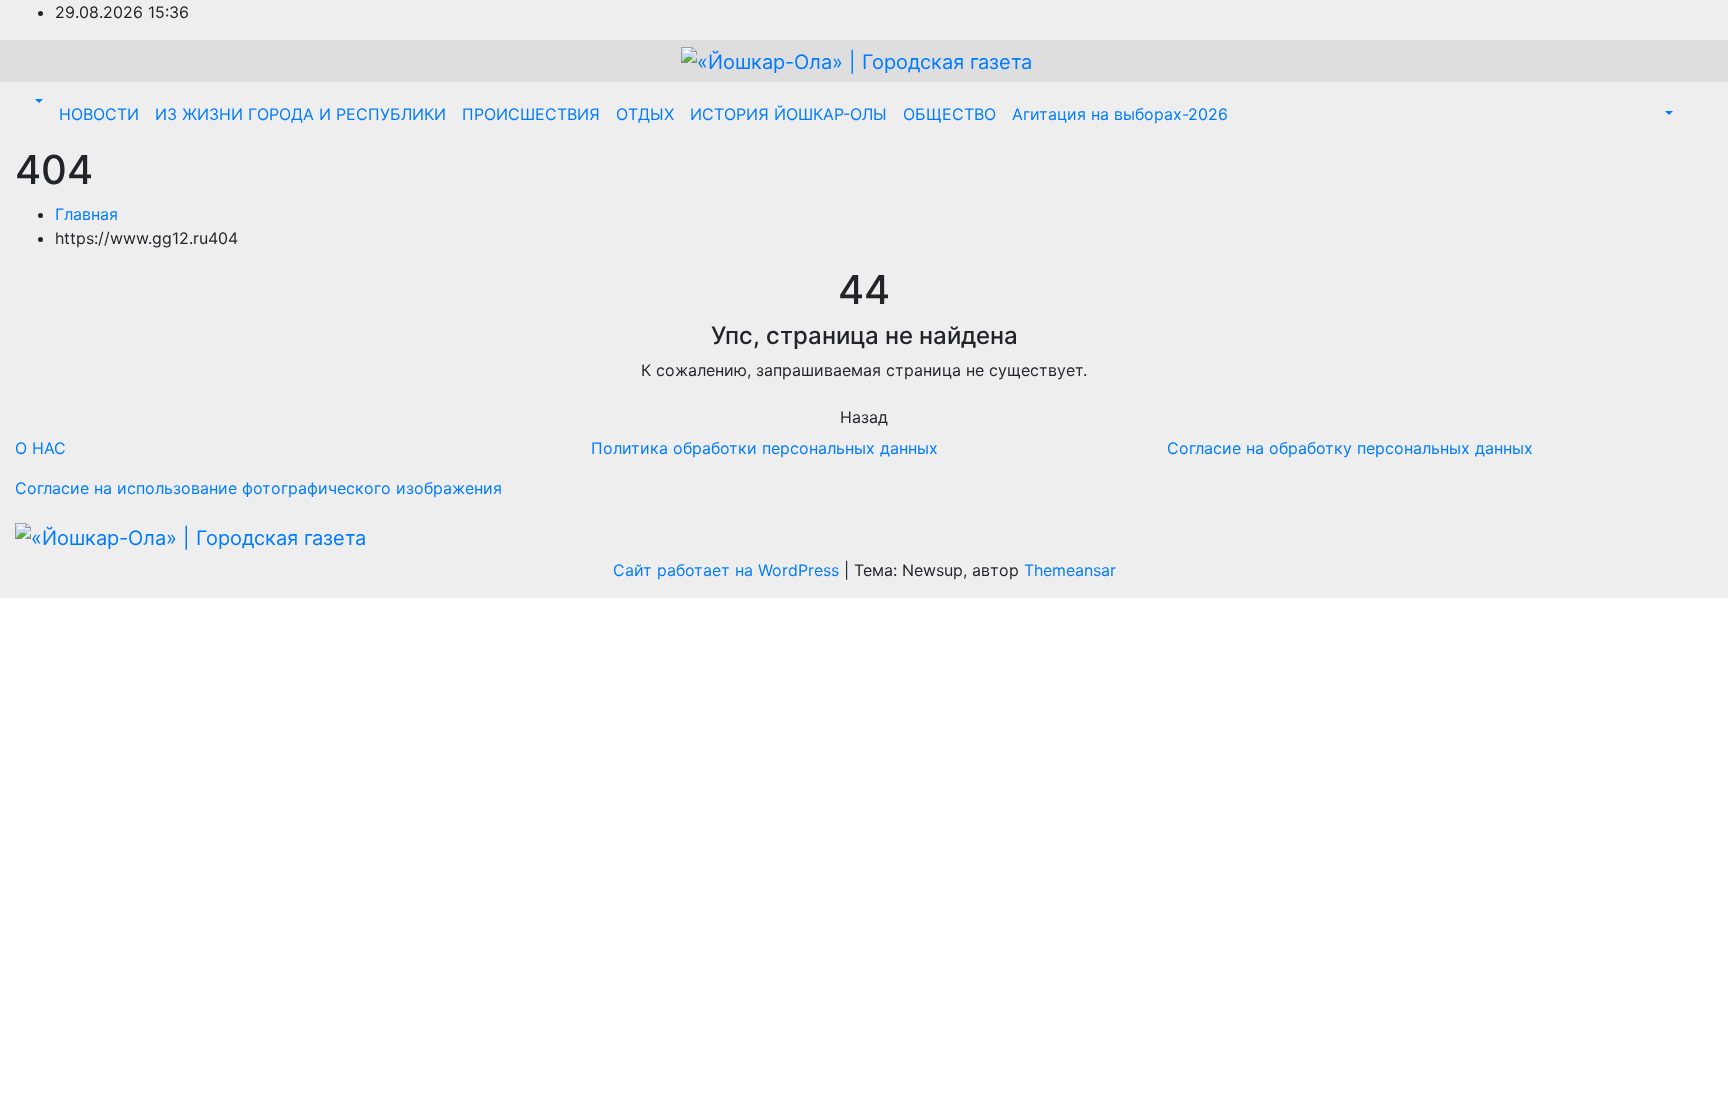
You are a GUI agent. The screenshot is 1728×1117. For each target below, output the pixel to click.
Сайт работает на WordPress (728, 570)
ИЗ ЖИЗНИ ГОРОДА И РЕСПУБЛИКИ (300, 114)
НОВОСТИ (99, 114)
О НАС (40, 448)
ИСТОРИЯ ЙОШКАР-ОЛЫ (788, 114)
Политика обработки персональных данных (764, 448)
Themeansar (1070, 570)
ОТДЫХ (645, 114)
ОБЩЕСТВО (949, 114)
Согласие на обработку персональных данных (1350, 448)
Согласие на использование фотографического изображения (258, 488)
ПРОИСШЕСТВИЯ (531, 114)
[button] (37, 102)
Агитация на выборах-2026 (1120, 114)
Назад (864, 417)
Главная (86, 214)
